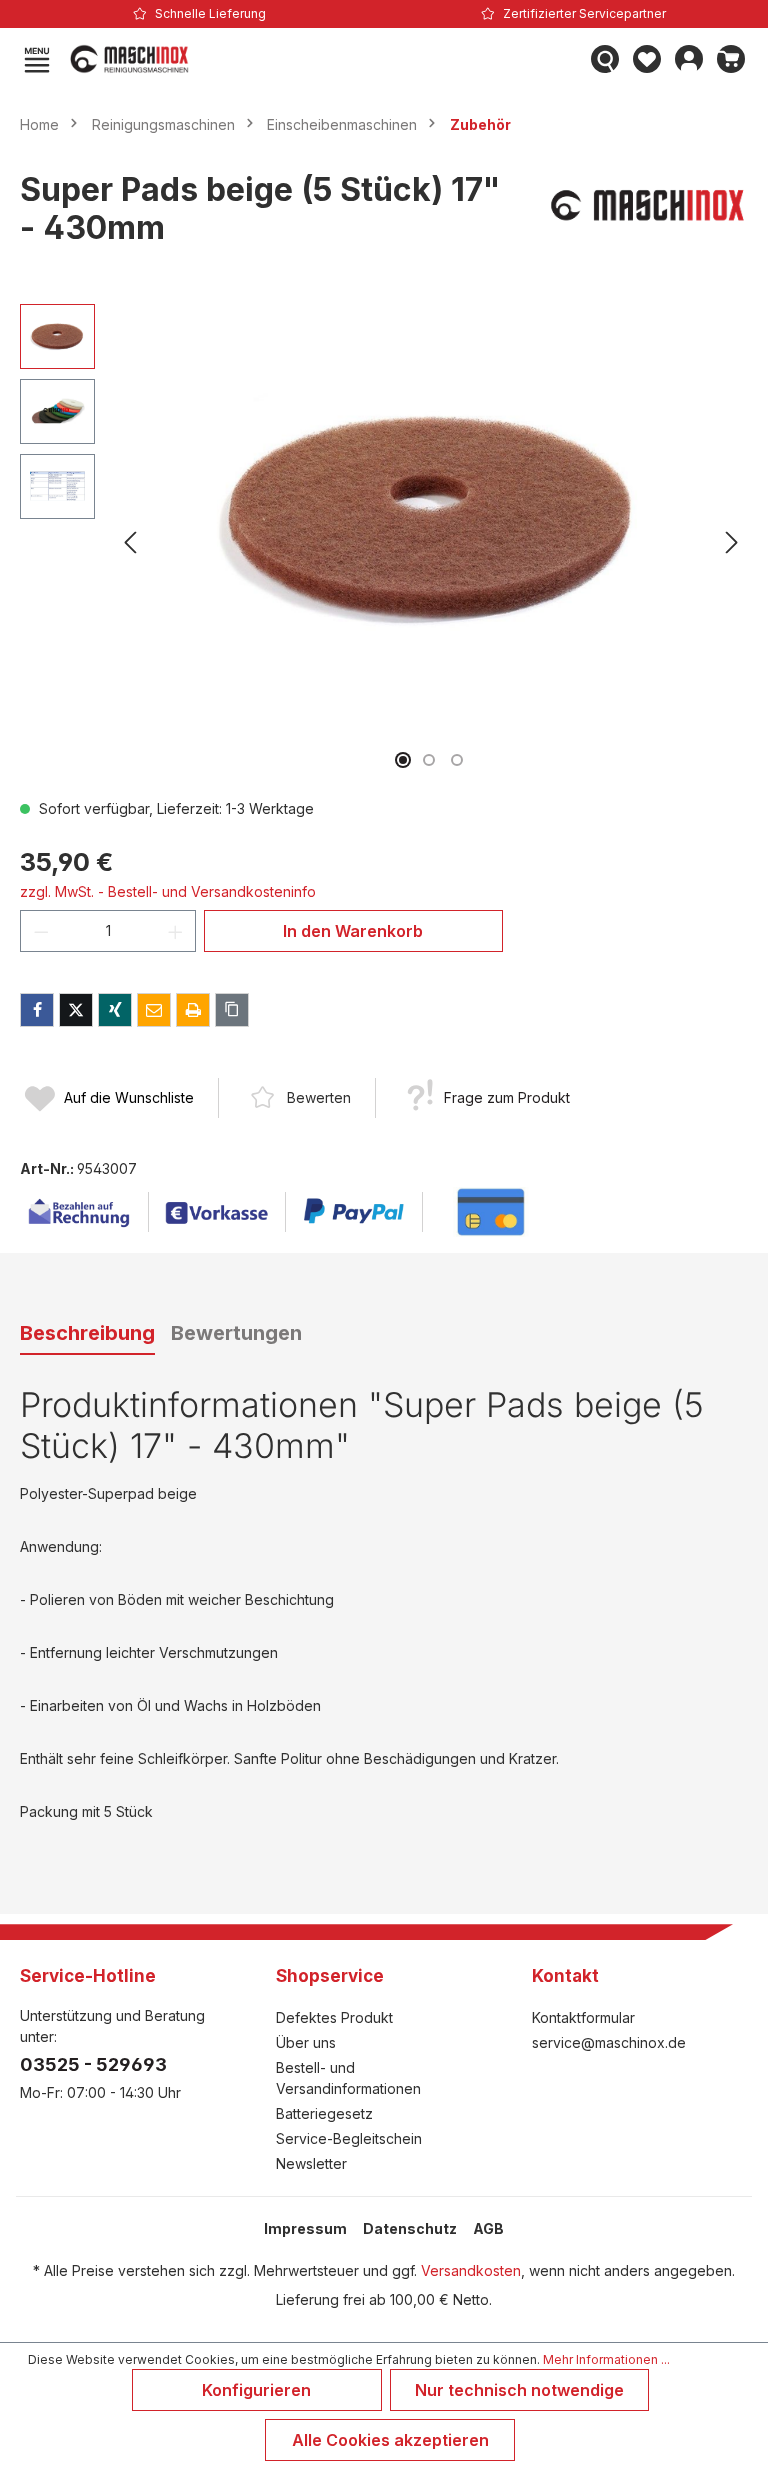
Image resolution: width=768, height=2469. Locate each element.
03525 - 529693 (93, 2064)
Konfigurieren (256, 2390)
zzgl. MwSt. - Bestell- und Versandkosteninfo (168, 891)
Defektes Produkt (334, 2017)
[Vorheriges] (130, 542)
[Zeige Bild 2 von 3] (429, 760)
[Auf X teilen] (76, 1010)
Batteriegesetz (324, 2113)
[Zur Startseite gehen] (321, 59)
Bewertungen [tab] (236, 1333)
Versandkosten (471, 2270)
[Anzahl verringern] (41, 931)
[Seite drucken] (193, 1010)
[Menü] (37, 59)
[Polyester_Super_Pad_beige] (431, 519)
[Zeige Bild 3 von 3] (457, 760)
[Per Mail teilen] (154, 1010)
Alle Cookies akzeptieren (390, 2440)
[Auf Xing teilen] (115, 1010)
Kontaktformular (583, 2017)
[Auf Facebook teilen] (37, 1010)
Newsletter (311, 2163)
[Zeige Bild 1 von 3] (403, 760)
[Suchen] (605, 59)
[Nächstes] (732, 542)
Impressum (305, 2228)
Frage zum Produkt (507, 1097)
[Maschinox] (648, 217)
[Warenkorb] (731, 59)
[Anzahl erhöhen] (176, 931)
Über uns (306, 2042)
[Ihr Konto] (689, 59)
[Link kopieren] (232, 1010)
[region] (384, 543)
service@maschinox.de (609, 2042)
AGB (488, 2228)
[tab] (87, 1334)
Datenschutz (410, 2228)
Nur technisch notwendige (519, 2390)
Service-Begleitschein (349, 2138)
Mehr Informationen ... (606, 2359)
